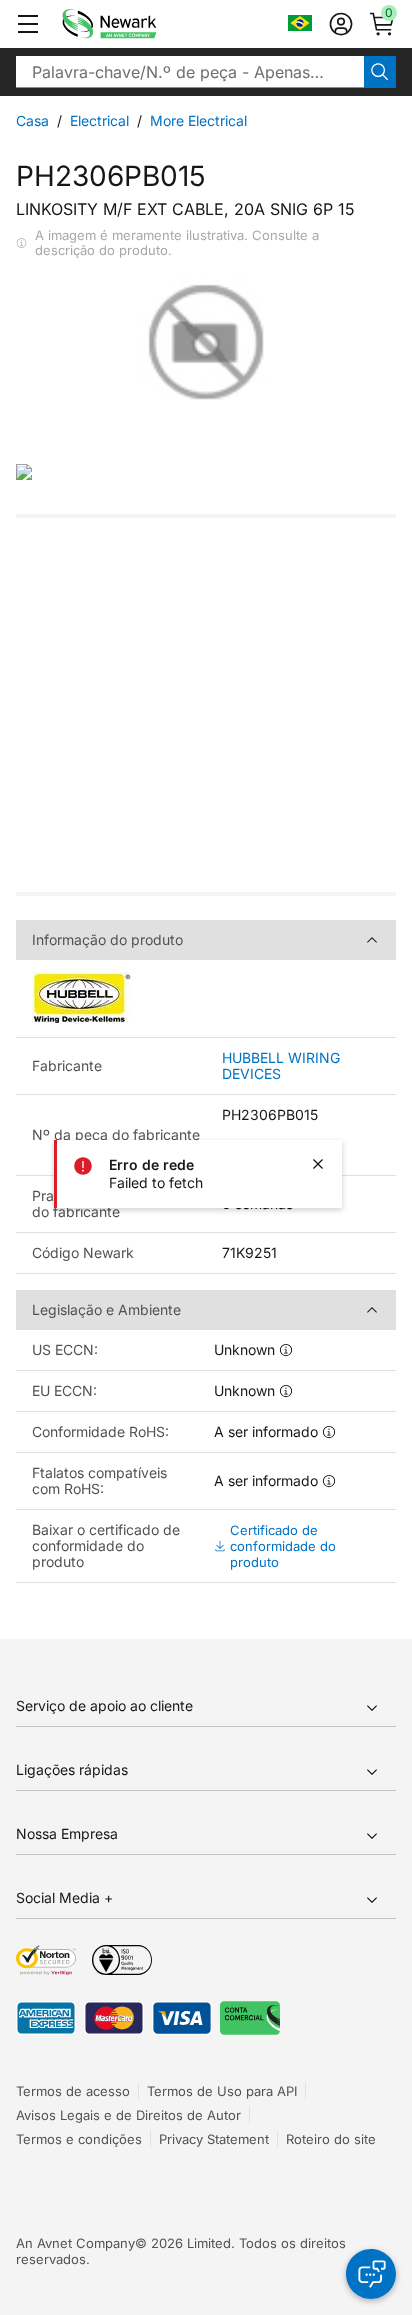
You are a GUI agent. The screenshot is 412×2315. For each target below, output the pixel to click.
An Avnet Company (75, 2243)
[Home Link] (139, 24)
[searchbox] (190, 72)
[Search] (380, 72)
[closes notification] (318, 1164)
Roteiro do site (331, 2139)
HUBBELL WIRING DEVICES (281, 1066)
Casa (32, 120)
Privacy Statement (214, 2139)
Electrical (99, 120)
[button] (28, 24)
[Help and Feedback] (371, 2274)
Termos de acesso (73, 2091)
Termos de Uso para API (222, 2091)
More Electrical (198, 120)
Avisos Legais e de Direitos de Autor (128, 2115)
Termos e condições (79, 2139)
